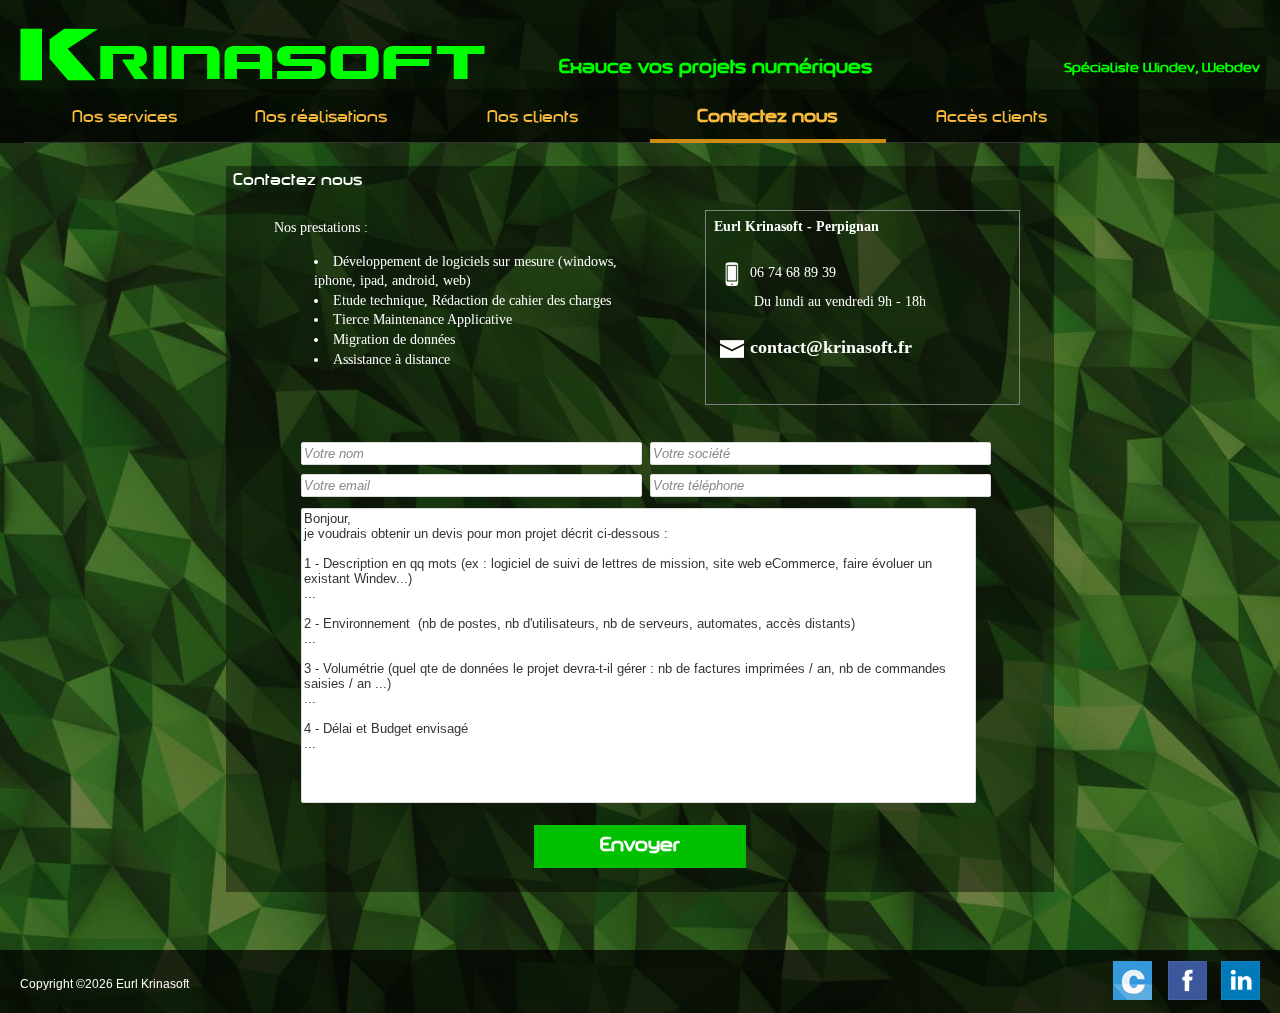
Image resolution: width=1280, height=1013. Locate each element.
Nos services (124, 118)
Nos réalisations (321, 118)
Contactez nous (767, 118)
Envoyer (640, 846)
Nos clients (532, 118)
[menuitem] (125, 118)
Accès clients (991, 118)
